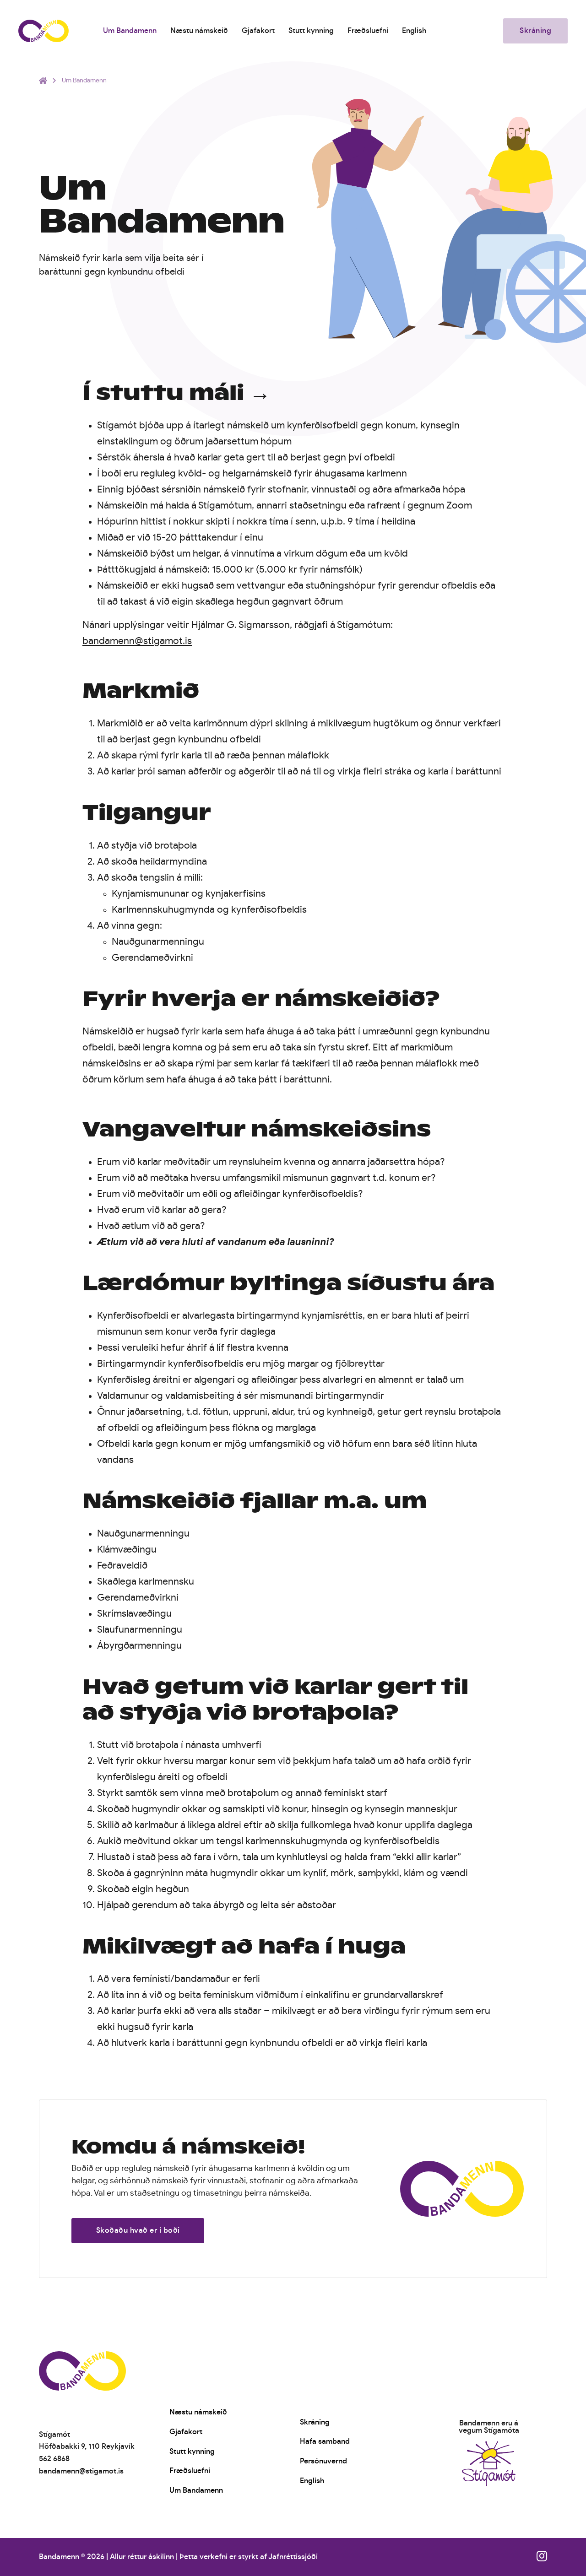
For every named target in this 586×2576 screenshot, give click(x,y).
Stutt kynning (311, 31)
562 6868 (54, 2459)
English (414, 31)
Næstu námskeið (199, 31)
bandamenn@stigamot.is (137, 641)
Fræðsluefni (368, 31)
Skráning (535, 31)
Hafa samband (325, 2441)
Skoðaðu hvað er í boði (138, 2230)
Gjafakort (258, 31)
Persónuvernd (323, 2461)
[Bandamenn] (43, 31)
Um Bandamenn (130, 31)
